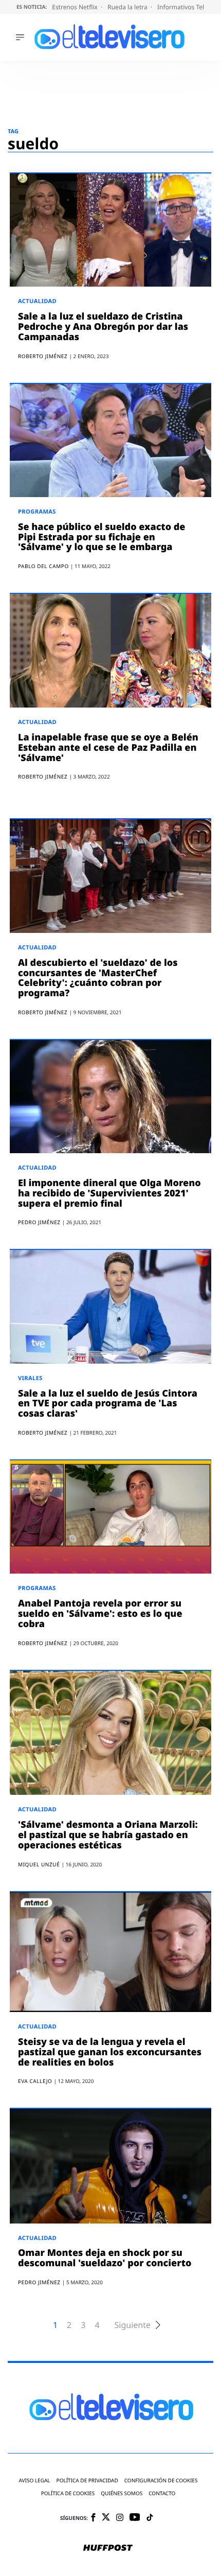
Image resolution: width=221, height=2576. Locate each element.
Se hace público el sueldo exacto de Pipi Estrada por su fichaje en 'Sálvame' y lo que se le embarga (102, 537)
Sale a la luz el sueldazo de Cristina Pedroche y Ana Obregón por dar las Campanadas (103, 327)
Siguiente (133, 2325)
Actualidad (37, 301)
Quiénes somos (122, 2493)
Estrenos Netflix (76, 7)
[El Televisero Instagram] (120, 2518)
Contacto (162, 2493)
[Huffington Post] (108, 2549)
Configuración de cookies (161, 2481)
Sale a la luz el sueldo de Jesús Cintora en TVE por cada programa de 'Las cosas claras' (108, 1404)
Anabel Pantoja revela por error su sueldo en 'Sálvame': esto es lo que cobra (100, 1614)
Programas (37, 512)
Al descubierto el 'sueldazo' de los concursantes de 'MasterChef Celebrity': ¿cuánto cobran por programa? (98, 978)
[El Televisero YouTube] (135, 2518)
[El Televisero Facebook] (93, 2518)
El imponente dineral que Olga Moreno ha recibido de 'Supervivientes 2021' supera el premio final (109, 1193)
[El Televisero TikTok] (150, 2518)
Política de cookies (68, 2493)
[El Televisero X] (106, 2518)
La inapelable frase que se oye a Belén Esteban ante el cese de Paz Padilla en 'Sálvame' (108, 748)
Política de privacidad (87, 2481)
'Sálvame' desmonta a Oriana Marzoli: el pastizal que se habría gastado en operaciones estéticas (108, 1835)
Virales (30, 1378)
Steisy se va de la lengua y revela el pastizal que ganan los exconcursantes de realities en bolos (110, 2052)
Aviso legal (35, 2481)
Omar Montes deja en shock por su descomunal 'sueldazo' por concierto (105, 2258)
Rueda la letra (128, 7)
